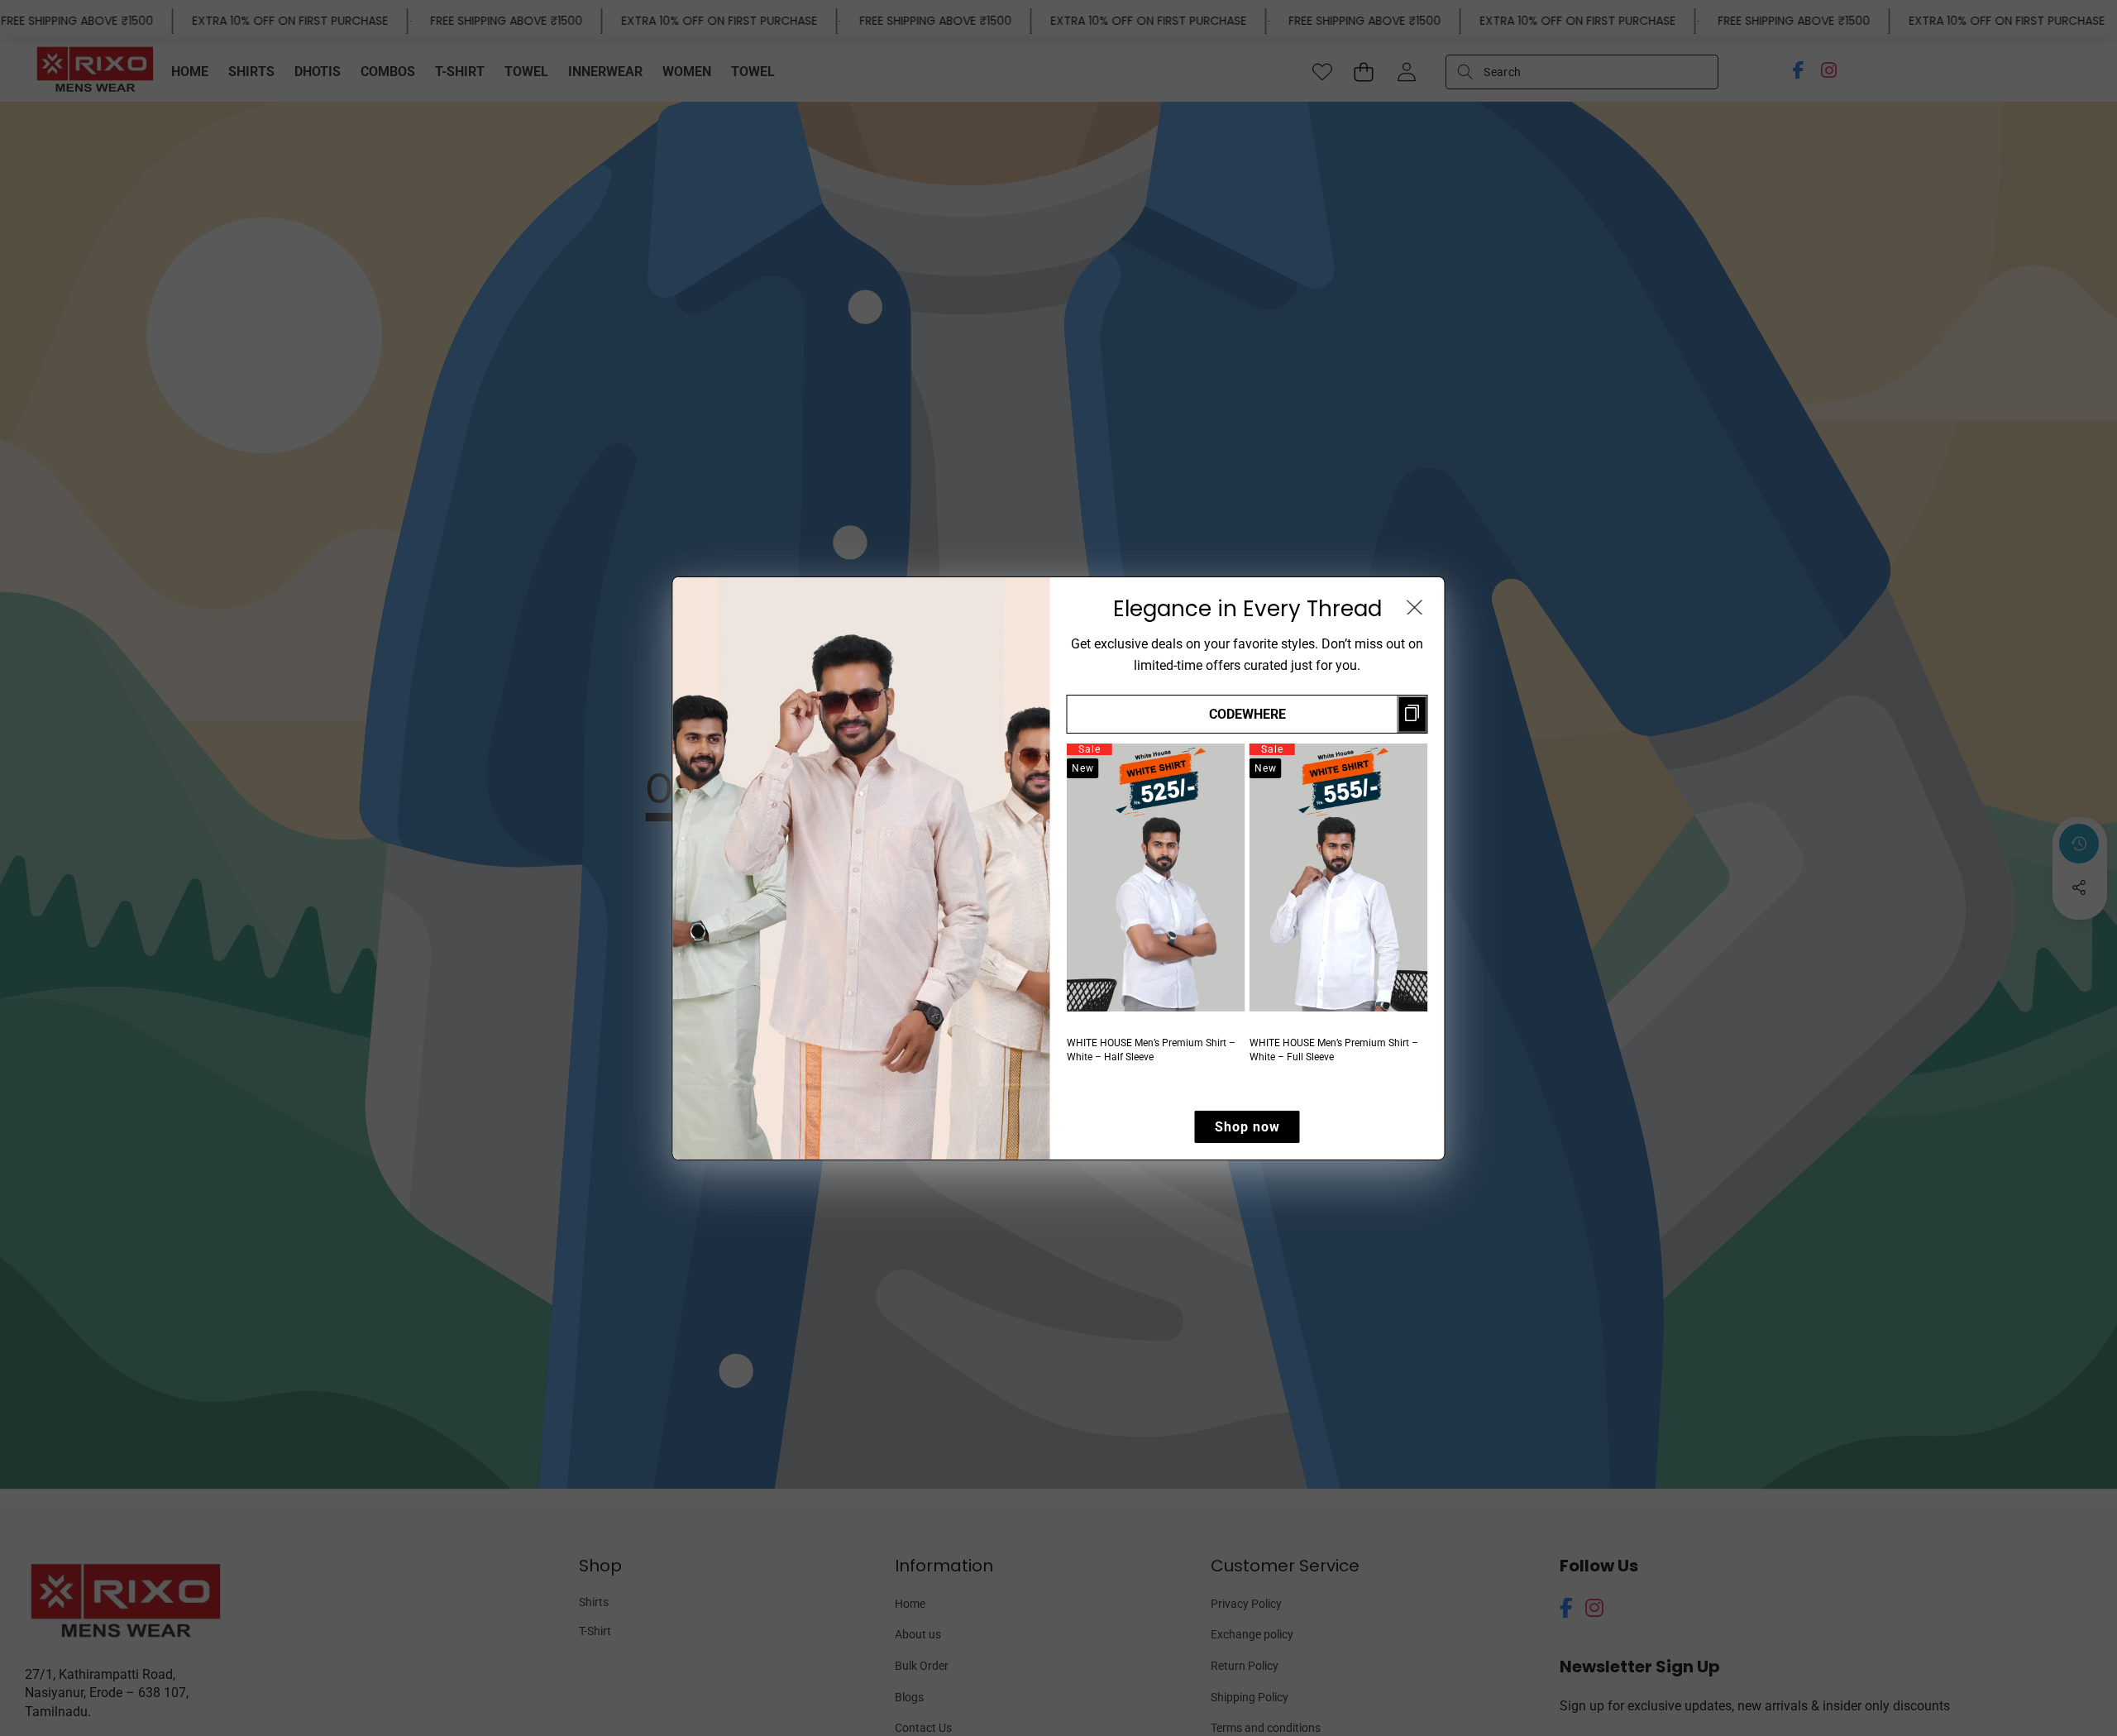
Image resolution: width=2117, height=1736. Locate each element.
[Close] (1415, 606)
